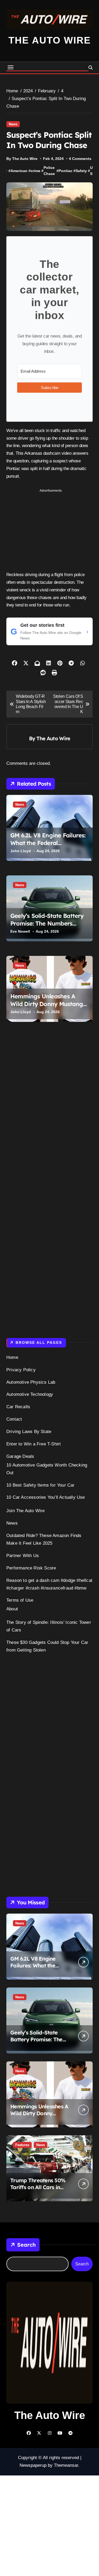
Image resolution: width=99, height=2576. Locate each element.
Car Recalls (18, 1407)
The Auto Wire (50, 40)
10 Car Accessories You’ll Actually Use (46, 1497)
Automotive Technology (30, 1394)
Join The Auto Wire (26, 1511)
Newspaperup (33, 2465)
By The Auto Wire (22, 159)
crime (36, 171)
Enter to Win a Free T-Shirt (34, 1444)
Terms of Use (20, 1600)
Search (26, 2245)
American (19, 171)
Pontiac (65, 171)
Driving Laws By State (29, 1432)
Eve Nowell (20, 931)
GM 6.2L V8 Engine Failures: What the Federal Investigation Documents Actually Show (48, 847)
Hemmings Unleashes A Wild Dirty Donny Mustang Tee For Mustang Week (47, 1004)
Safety (81, 171)
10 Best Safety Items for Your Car (41, 1485)
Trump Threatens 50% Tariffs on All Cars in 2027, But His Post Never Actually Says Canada (40, 2191)
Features (22, 2145)
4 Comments (80, 159)
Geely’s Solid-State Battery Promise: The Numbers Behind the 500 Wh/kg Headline (47, 927)
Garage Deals (20, 1456)
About (12, 1609)
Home (12, 1357)
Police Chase (49, 171)
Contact (14, 1419)
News (13, 124)
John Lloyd (21, 851)
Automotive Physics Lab (31, 1382)
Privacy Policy (21, 1370)
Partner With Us (23, 1556)
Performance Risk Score (31, 1568)
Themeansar (66, 2465)
